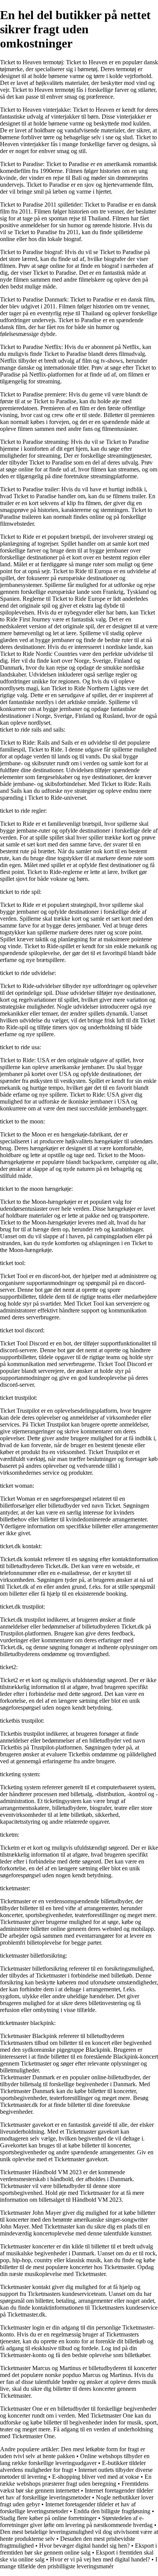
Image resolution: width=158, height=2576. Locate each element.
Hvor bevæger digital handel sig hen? (84, 2546)
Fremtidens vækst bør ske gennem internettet (74, 2487)
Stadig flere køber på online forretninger (48, 2518)
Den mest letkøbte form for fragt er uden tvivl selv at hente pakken (72, 2453)
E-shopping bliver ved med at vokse (96, 2477)
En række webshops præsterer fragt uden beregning (76, 2480)
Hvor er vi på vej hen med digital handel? (100, 2559)
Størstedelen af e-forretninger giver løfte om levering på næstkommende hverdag (76, 2521)
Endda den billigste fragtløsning (112, 2511)
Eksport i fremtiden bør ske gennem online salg (78, 2549)
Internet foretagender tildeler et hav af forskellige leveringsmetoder (77, 2494)
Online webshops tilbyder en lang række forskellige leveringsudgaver (75, 2459)
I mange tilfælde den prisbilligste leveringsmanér (79, 2563)
